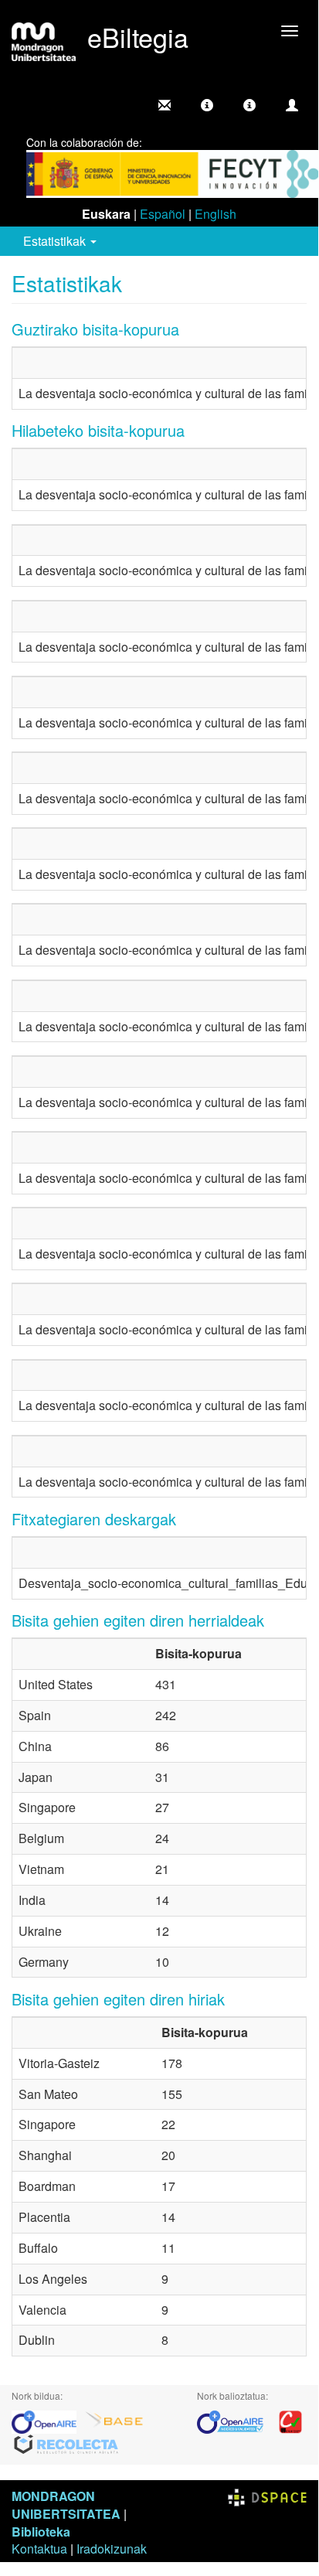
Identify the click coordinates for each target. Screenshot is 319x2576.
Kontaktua (39, 2549)
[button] (207, 105)
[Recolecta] (66, 2443)
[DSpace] (267, 2496)
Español (163, 214)
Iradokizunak (112, 2549)
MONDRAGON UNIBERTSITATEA (66, 2505)
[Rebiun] (290, 2420)
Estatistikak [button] (56, 241)
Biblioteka (41, 2532)
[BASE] (114, 2420)
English (215, 214)
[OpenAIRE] (48, 2420)
